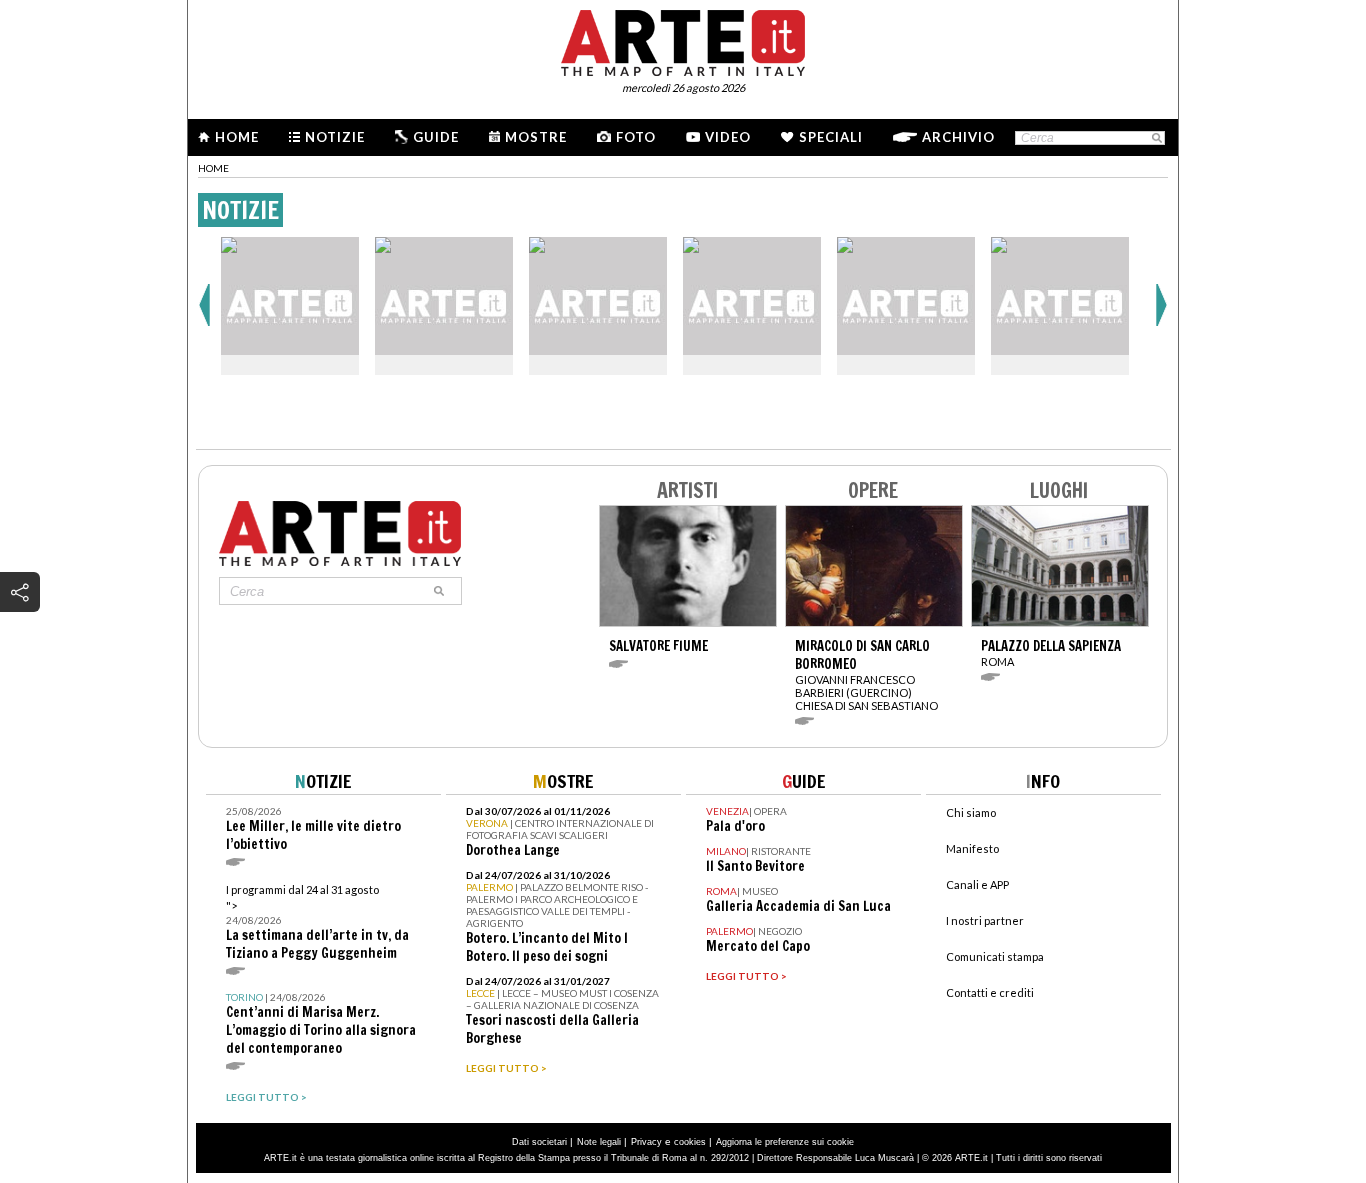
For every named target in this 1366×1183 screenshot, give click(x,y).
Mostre (536, 137)
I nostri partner (985, 920)
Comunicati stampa (995, 956)
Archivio (958, 137)
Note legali (599, 1142)
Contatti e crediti (990, 992)
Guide (436, 137)
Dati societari (539, 1142)
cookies (690, 1142)
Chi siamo (971, 812)
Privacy (646, 1142)
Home (237, 137)
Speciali (831, 137)
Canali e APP (977, 884)
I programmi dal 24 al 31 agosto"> (317, 922)
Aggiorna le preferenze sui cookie (785, 1142)
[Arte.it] (683, 40)
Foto (636, 137)
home (213, 168)
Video (728, 137)
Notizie (335, 137)
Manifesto (972, 848)
